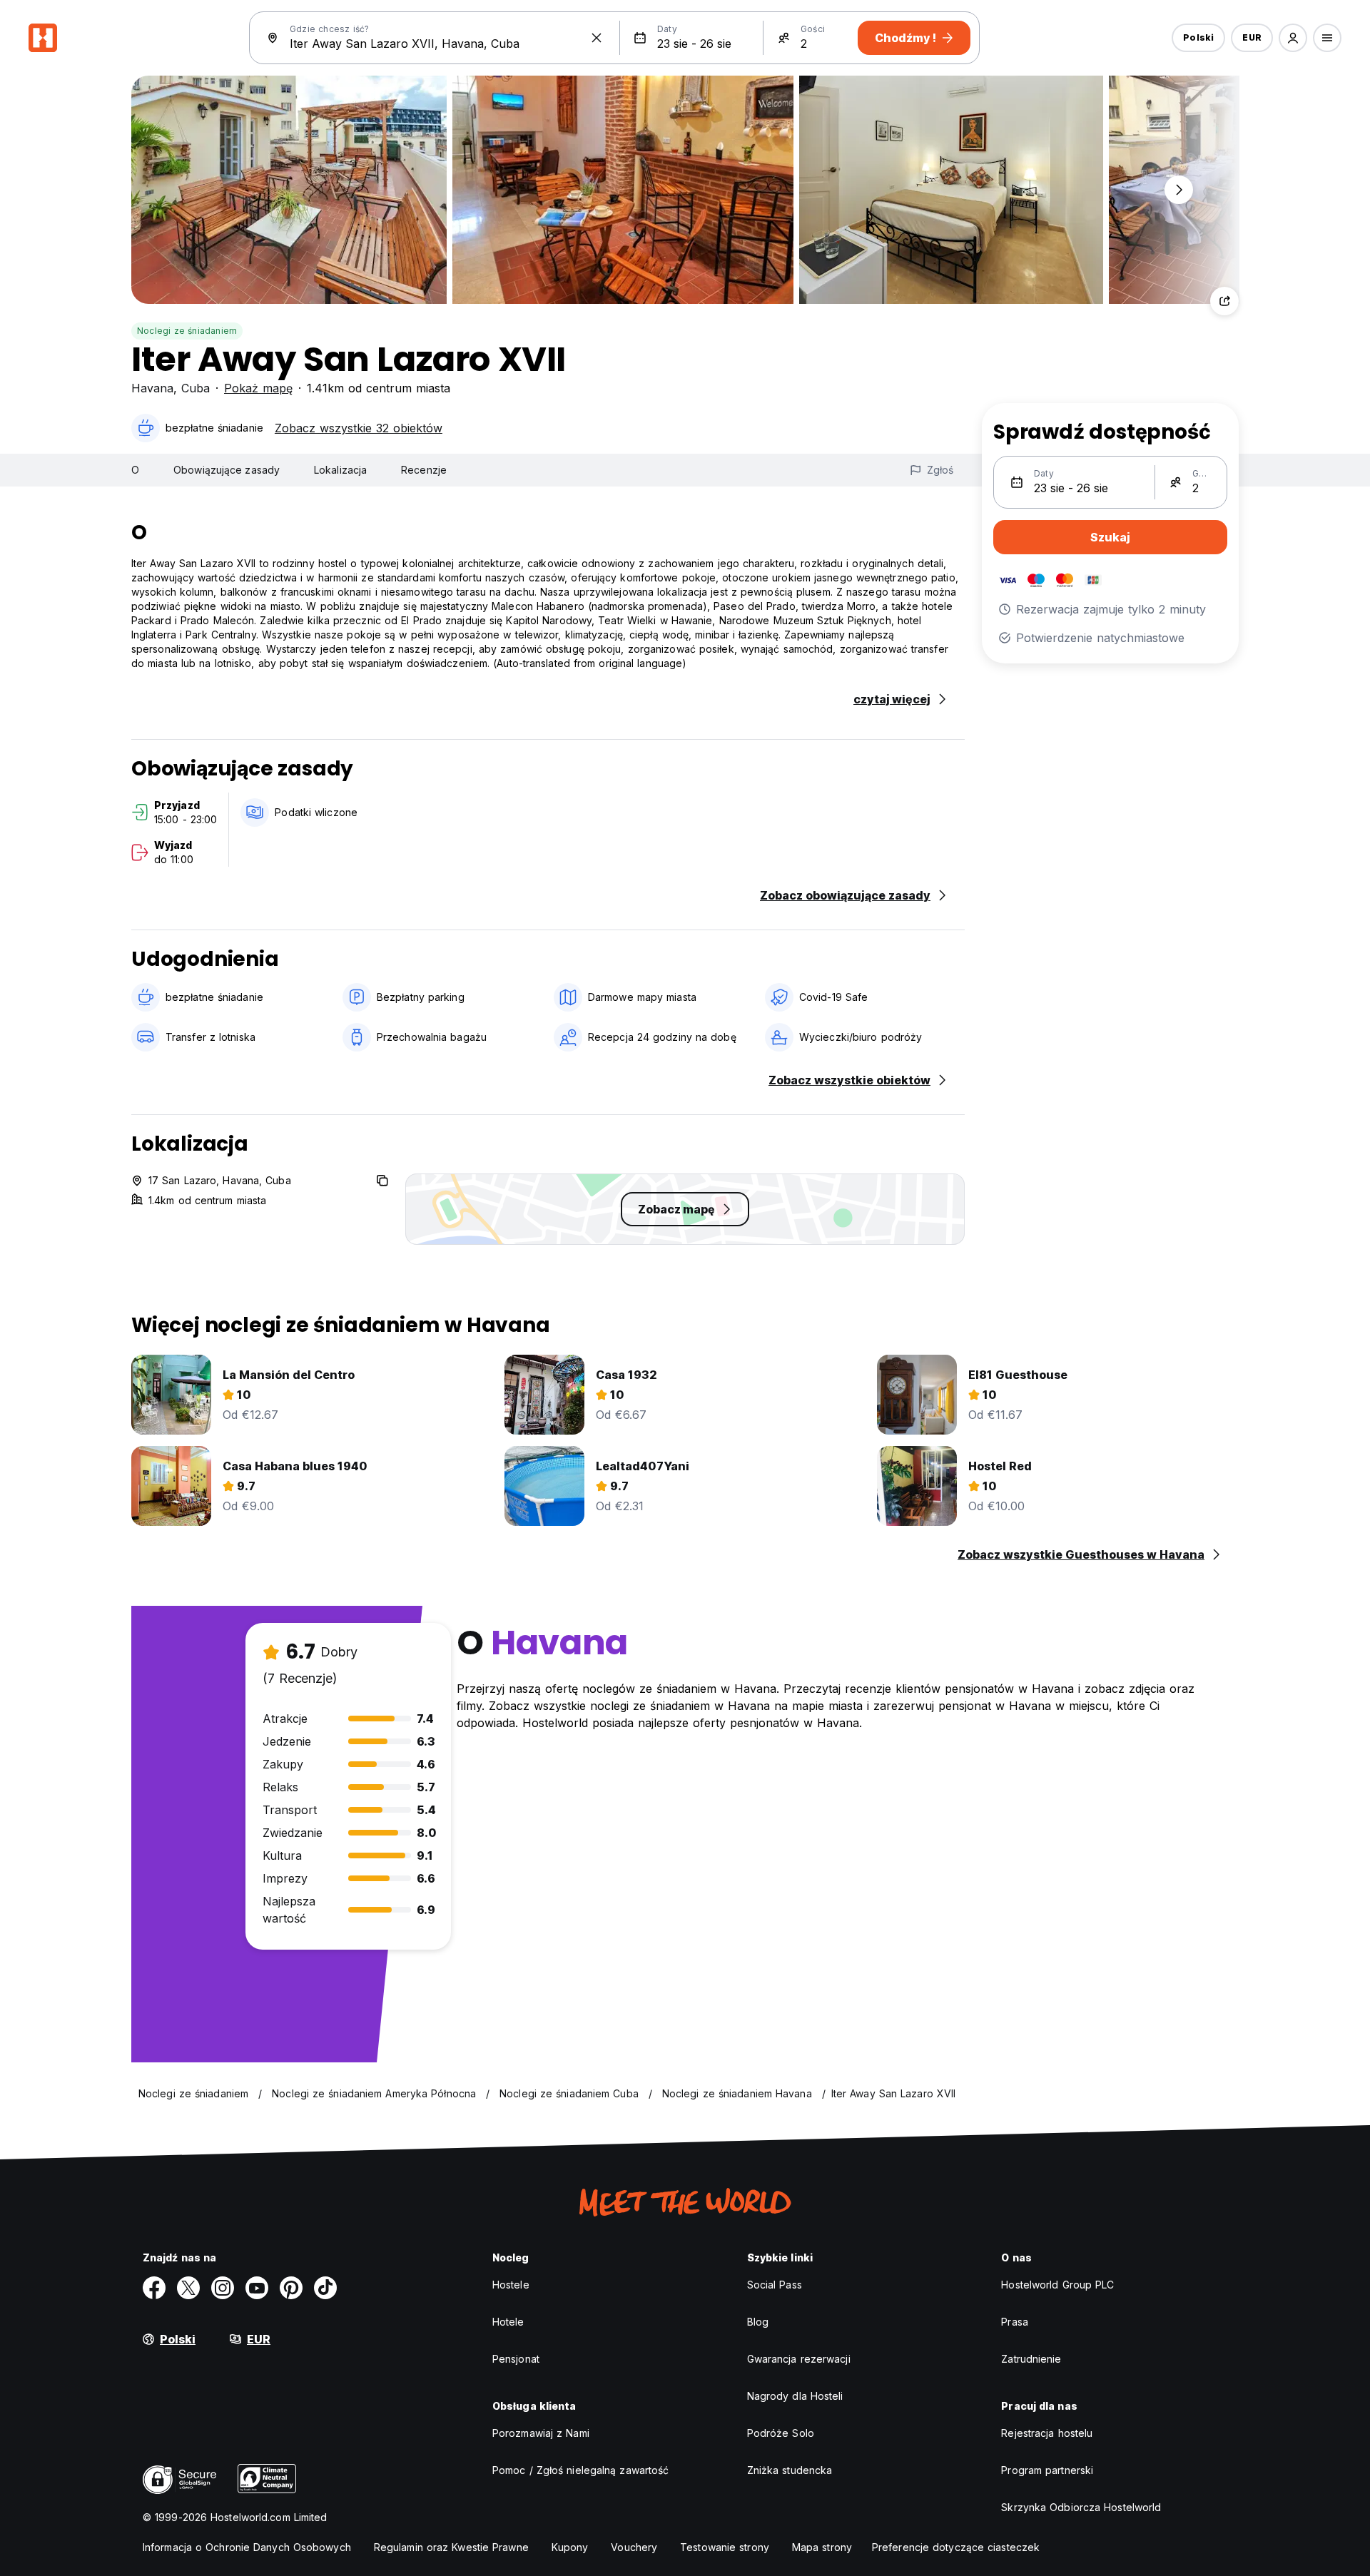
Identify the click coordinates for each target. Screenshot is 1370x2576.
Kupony (570, 2547)
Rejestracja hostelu (1047, 2433)
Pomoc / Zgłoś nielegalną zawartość (580, 2470)
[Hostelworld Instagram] (223, 2288)
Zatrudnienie (1031, 2359)
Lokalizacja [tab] (340, 470)
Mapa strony (822, 2547)
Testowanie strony (725, 2547)
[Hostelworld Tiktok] (325, 2288)
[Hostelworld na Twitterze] (188, 2288)
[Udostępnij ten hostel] (1224, 301)
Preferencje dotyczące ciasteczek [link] (956, 2547)
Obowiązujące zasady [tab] (227, 470)
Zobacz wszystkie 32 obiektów (359, 428)
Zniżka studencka (790, 2470)
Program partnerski (1047, 2470)
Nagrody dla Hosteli (795, 2396)
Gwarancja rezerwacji (799, 2359)
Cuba (196, 388)
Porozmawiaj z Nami (541, 2433)
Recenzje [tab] (424, 470)
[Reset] (597, 38)
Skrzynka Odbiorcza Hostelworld (1081, 2507)
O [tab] (135, 470)
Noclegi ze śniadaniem (187, 331)
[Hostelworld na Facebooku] (154, 2288)
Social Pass (775, 2285)
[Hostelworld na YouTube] (257, 2288)
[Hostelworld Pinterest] (291, 2288)
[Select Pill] (1293, 38)
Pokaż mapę (258, 388)
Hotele (508, 2322)
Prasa (1015, 2322)
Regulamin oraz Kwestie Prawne (451, 2547)
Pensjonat (516, 2359)
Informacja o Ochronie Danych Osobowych (247, 2547)
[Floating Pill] (1179, 190)
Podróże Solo (781, 2433)
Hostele (511, 2285)
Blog (758, 2322)
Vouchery (634, 2547)
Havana (152, 388)
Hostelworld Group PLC (1057, 2285)
